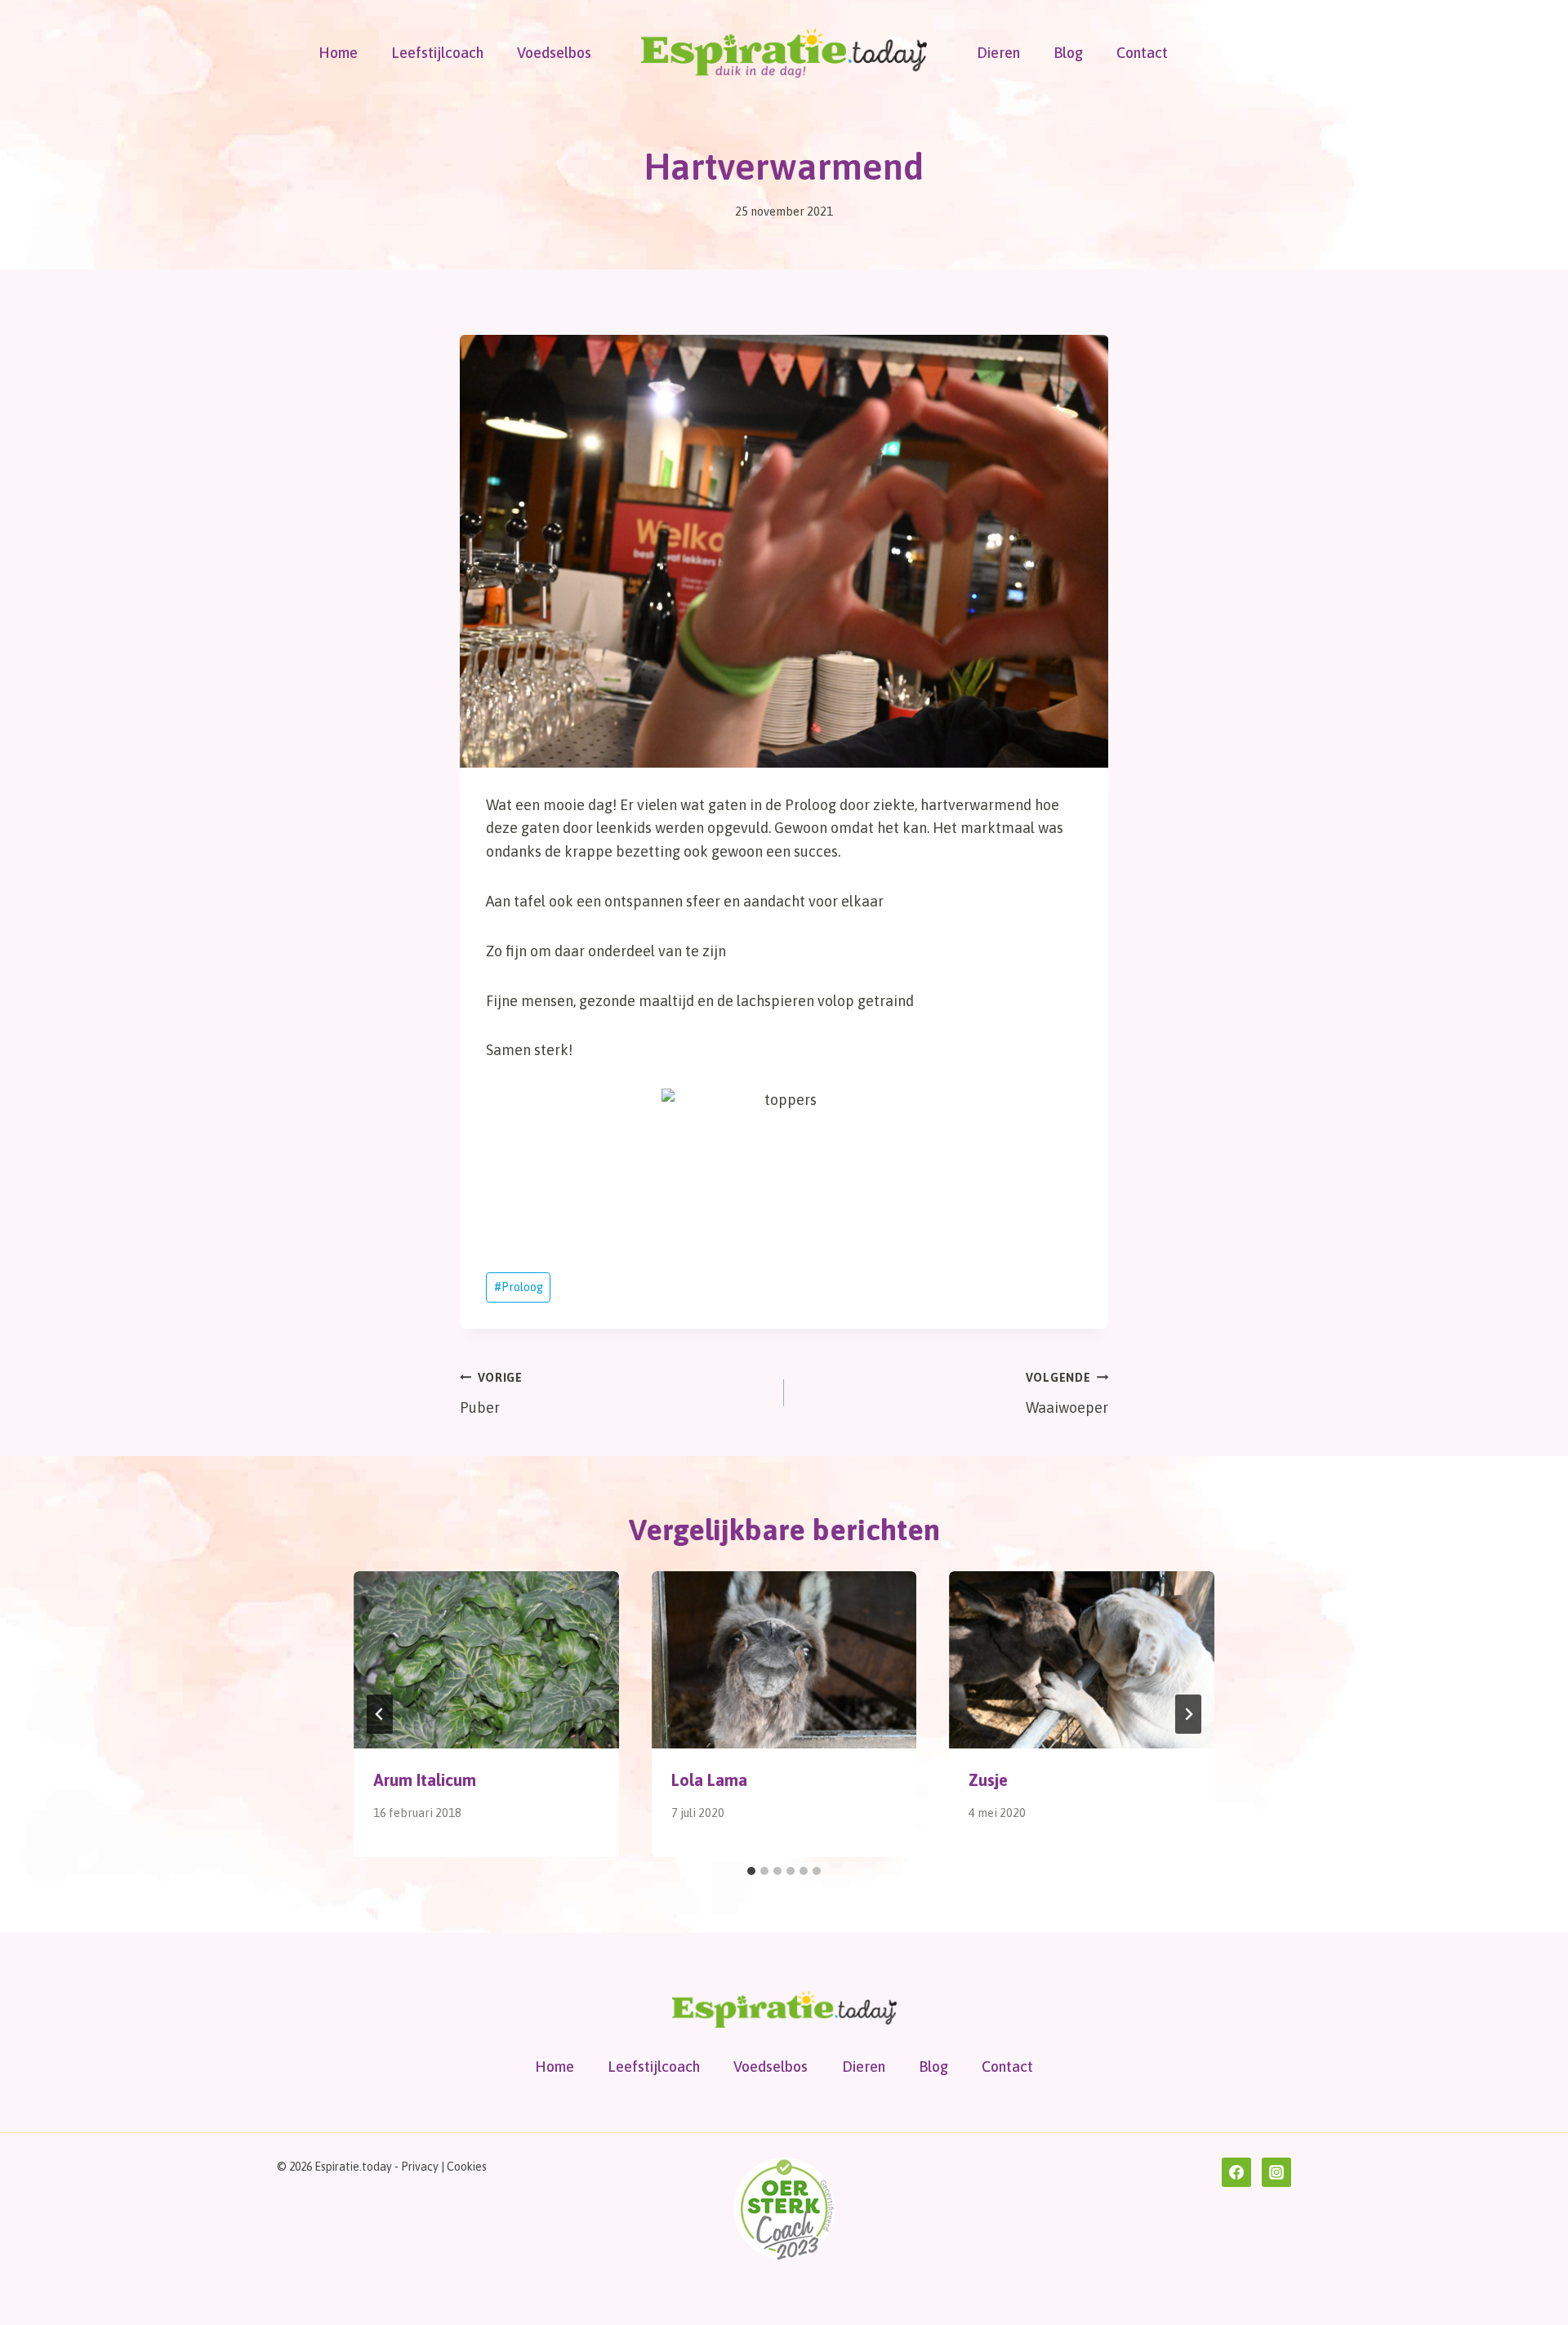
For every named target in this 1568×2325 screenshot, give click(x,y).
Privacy (420, 2167)
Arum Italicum (425, 1780)
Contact (1142, 53)
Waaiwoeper (1067, 1394)
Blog (1068, 53)
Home (338, 53)
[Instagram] (1276, 2172)
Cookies (467, 2167)
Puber (491, 1394)
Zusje (988, 1780)
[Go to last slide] (380, 1714)
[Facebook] (1236, 2172)
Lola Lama (709, 1780)
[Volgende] (1188, 1714)
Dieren (998, 53)
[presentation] (486, 1659)
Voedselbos (554, 53)
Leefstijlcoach (437, 53)
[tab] (751, 1871)
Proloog (519, 1287)
